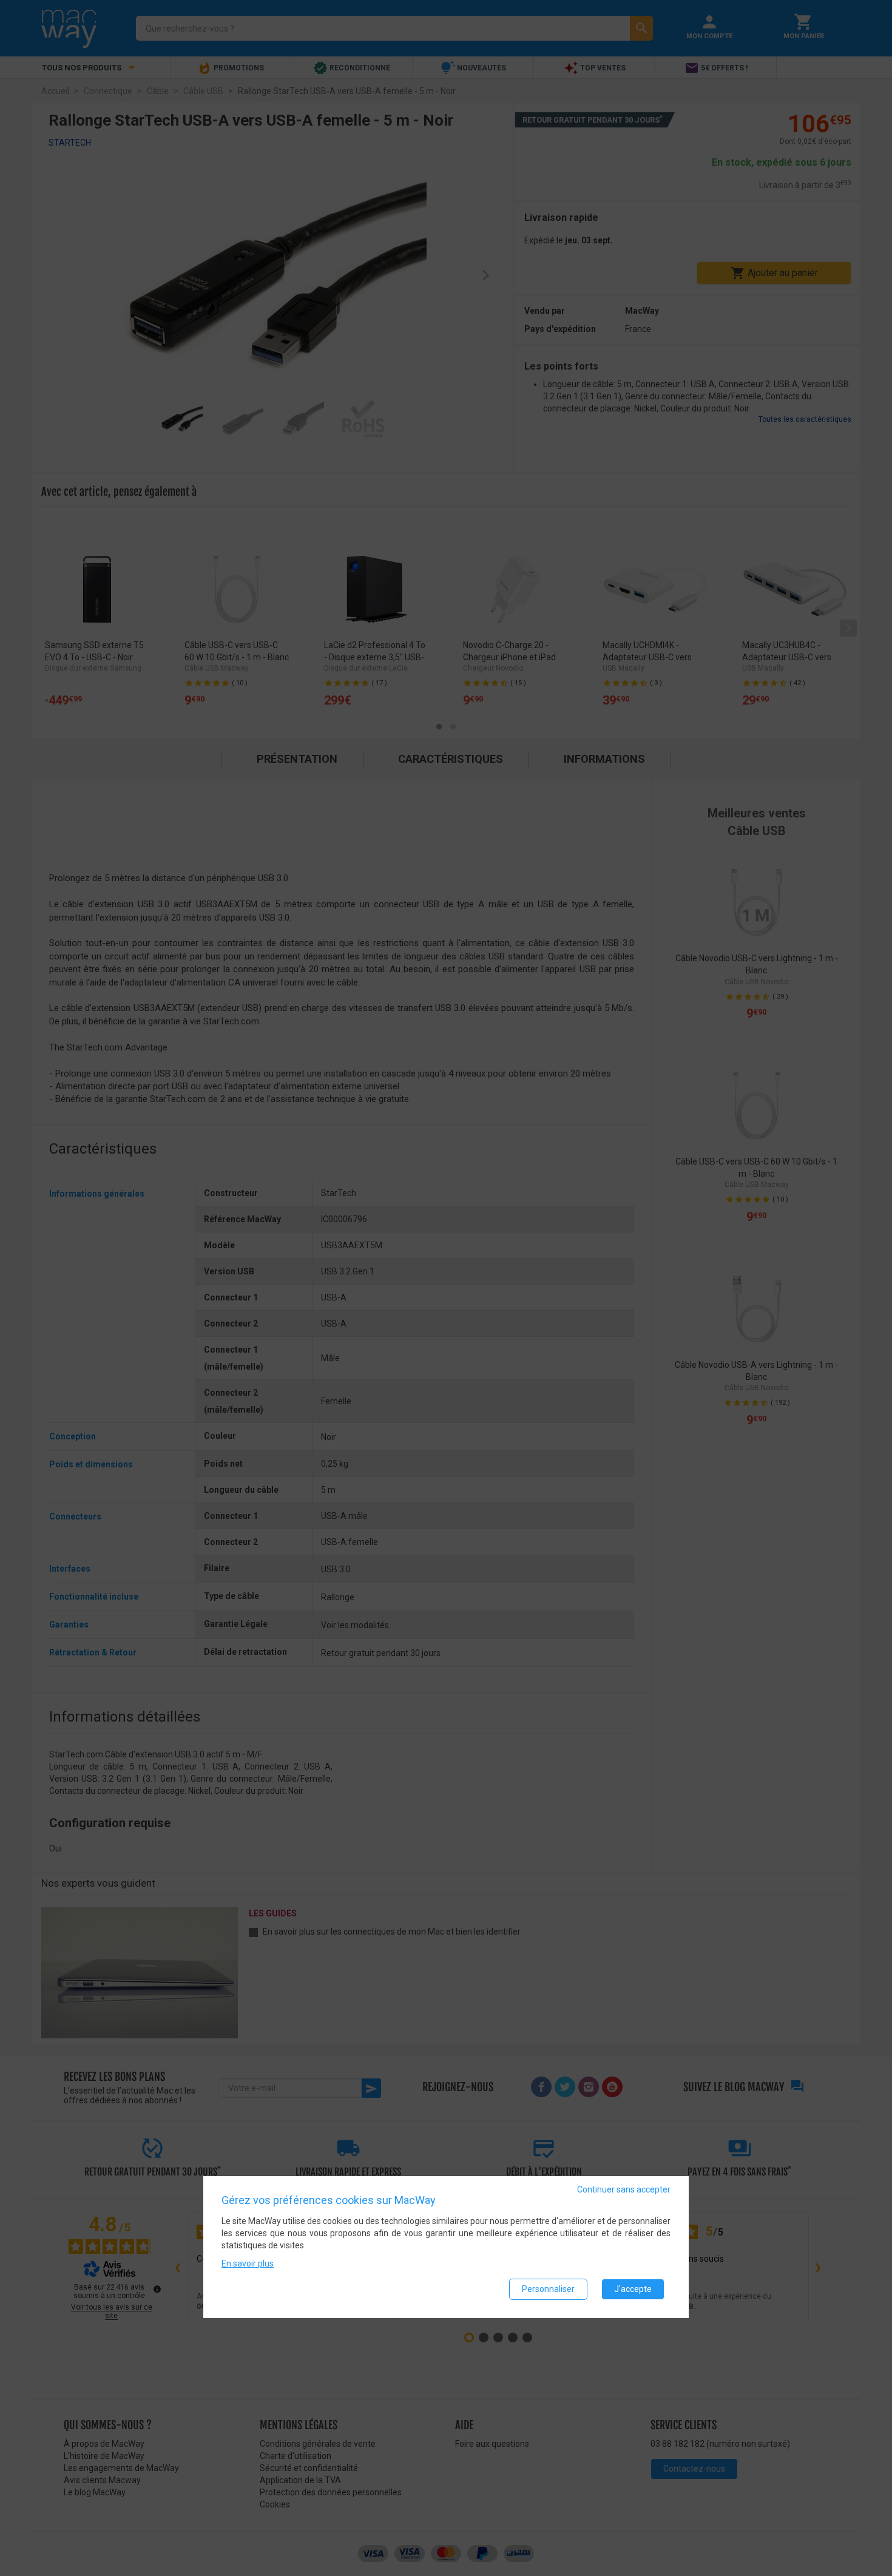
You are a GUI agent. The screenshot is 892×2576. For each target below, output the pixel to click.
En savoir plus (248, 2264)
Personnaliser (548, 2290)
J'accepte (633, 2290)
